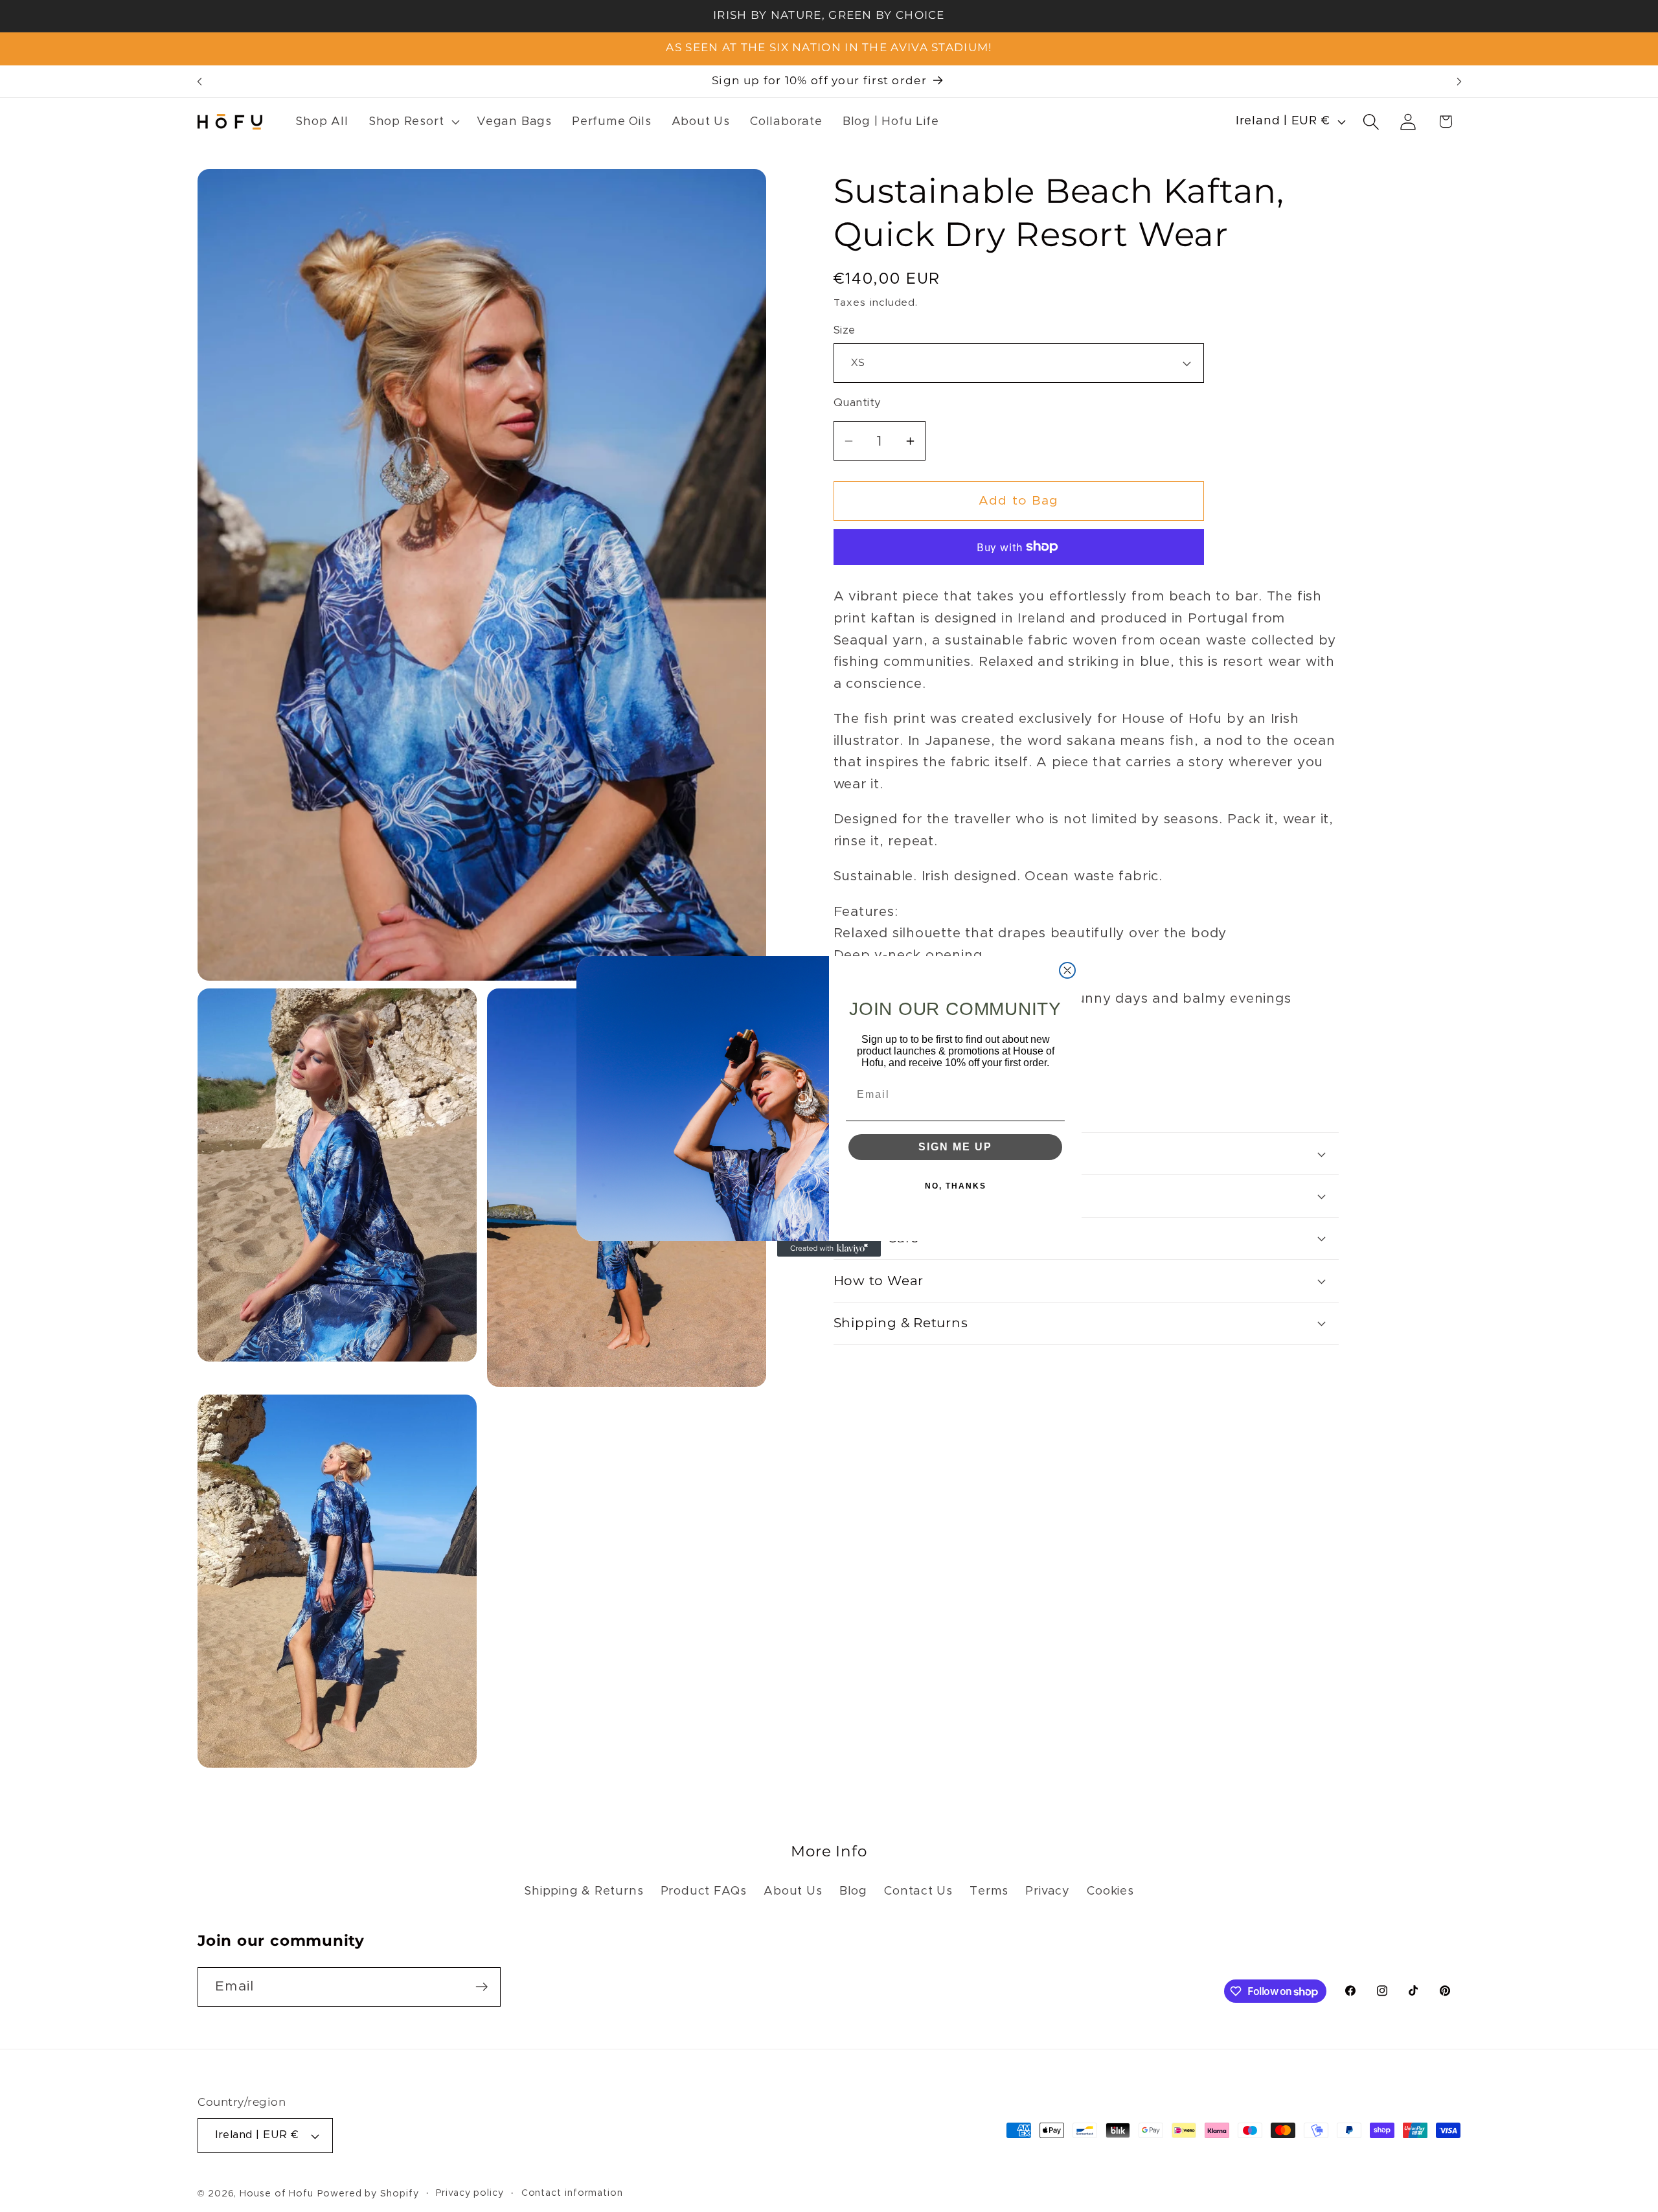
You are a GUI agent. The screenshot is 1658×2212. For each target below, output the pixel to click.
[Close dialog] (1067, 970)
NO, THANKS (956, 1186)
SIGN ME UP (955, 1147)
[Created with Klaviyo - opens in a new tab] (829, 1249)
